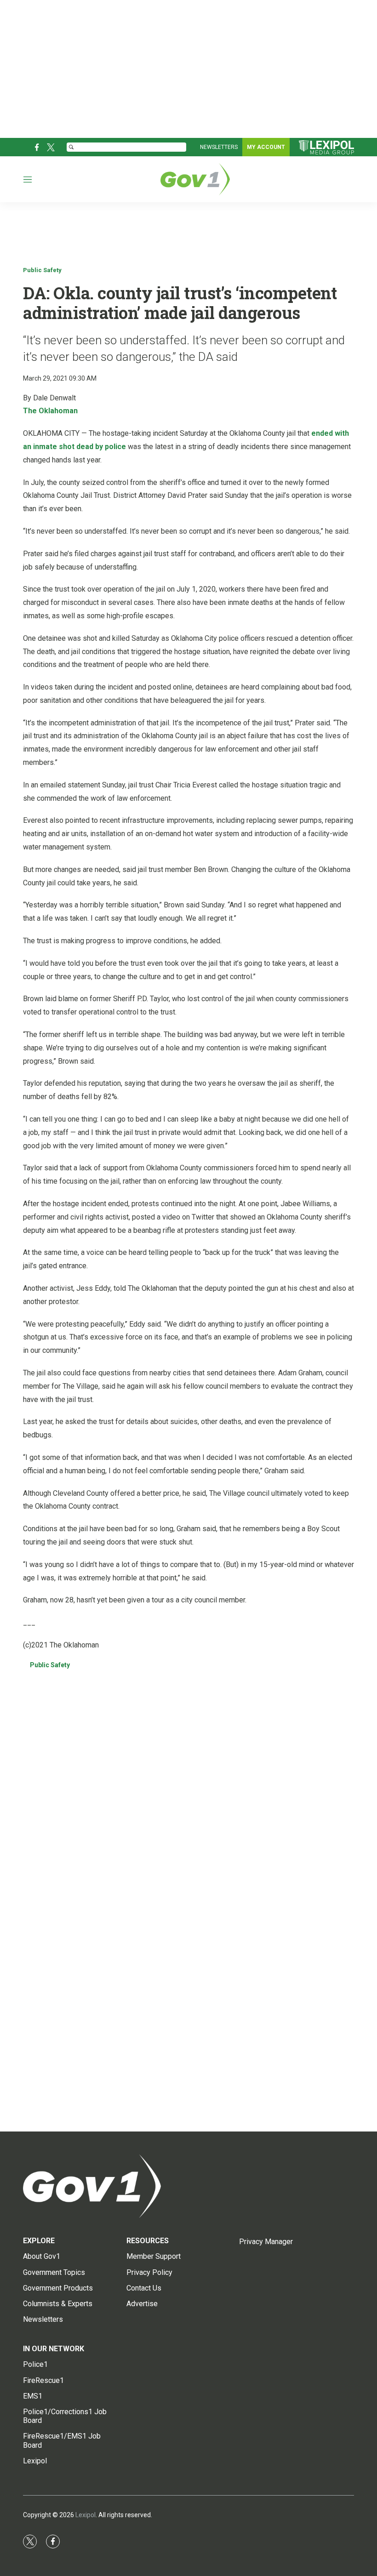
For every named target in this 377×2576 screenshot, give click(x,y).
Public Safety (42, 270)
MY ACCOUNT (266, 147)
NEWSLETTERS (219, 147)
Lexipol (86, 2515)
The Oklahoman (50, 411)
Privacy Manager (266, 2242)
